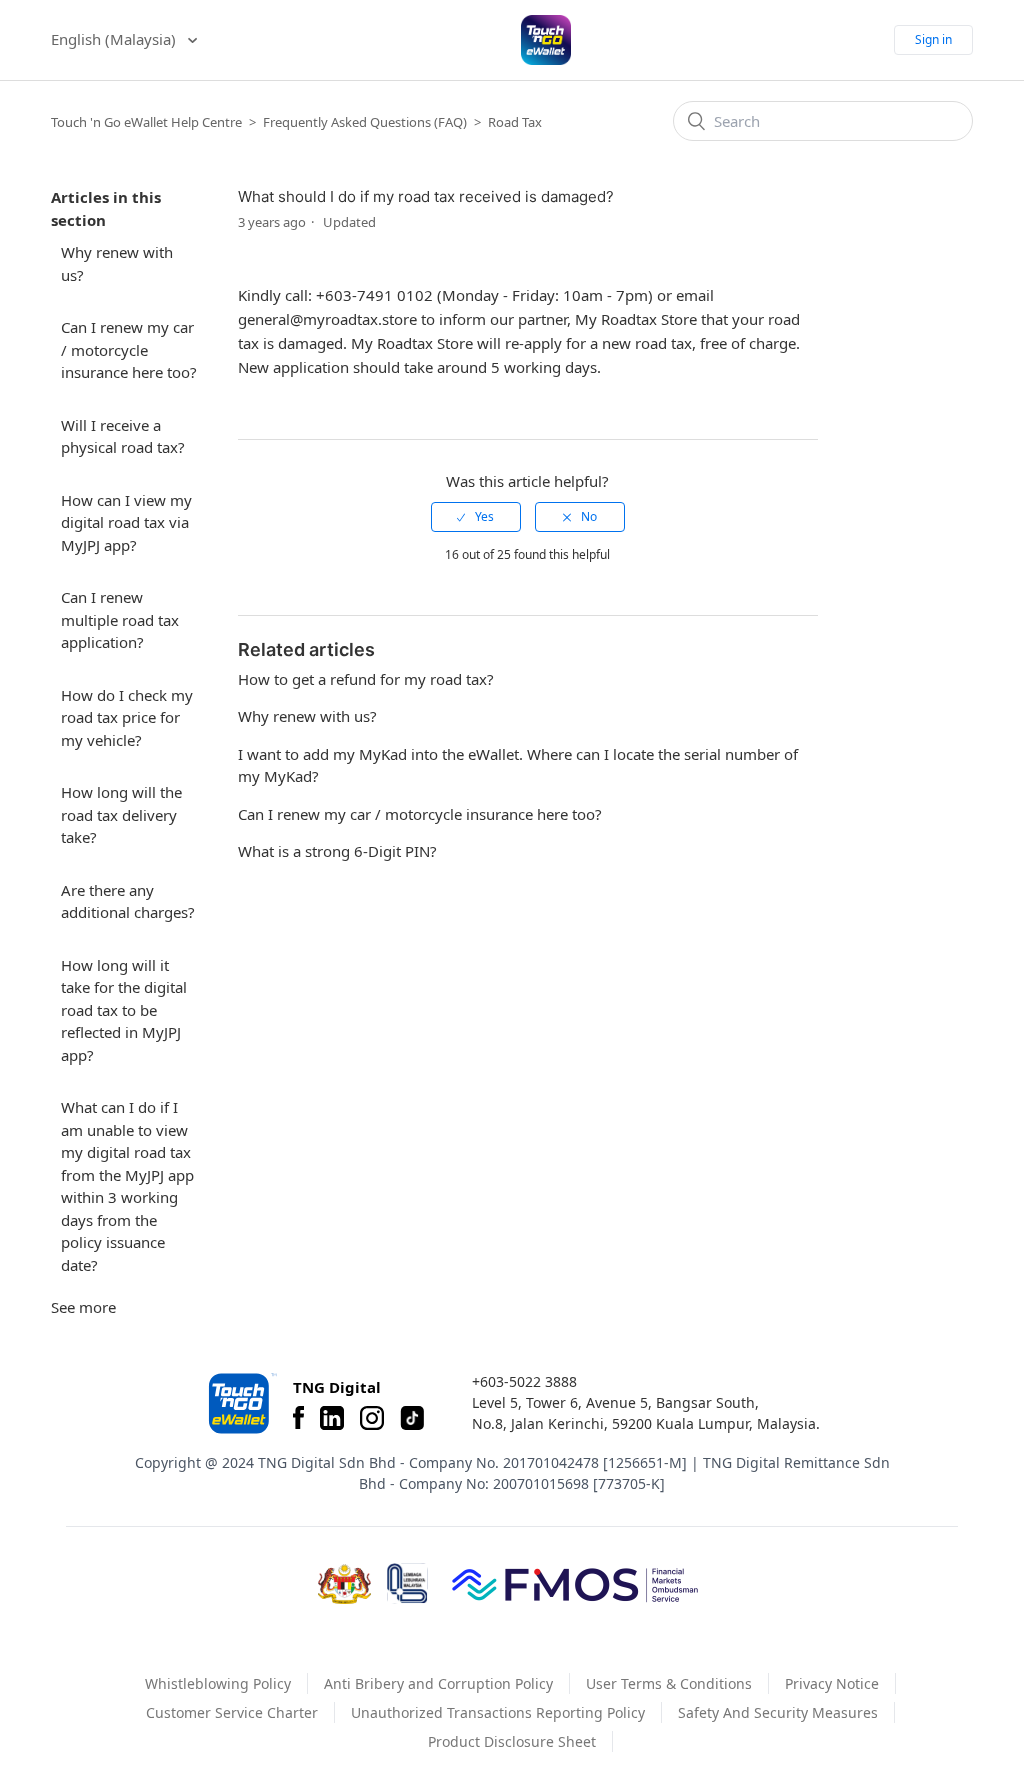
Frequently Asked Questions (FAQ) (365, 122)
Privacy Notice (832, 1683)
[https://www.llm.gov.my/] (407, 1583)
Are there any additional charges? (128, 901)
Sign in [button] (933, 39)
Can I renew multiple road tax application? (120, 619)
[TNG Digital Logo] (546, 40)
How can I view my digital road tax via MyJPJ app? (126, 522)
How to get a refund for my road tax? (366, 679)
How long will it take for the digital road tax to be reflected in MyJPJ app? (124, 1010)
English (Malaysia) (115, 39)
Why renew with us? (117, 263)
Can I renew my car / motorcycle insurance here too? (129, 349)
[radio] (476, 517)
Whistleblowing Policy (218, 1683)
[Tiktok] (412, 1418)
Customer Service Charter (232, 1712)
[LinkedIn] (332, 1418)
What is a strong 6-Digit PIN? (337, 851)
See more (83, 1307)
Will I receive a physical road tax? (123, 436)
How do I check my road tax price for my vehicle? (127, 717)
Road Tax (515, 122)
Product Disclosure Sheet (512, 1741)
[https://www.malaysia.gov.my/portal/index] (344, 1584)
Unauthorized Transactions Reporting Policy (498, 1712)
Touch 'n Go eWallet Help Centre (146, 122)
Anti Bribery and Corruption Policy (438, 1683)
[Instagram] (372, 1418)
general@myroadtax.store (327, 319)
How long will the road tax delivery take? (121, 814)
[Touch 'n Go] (241, 1403)
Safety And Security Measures (778, 1712)
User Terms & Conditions (669, 1683)
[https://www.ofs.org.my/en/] (575, 1584)
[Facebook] (298, 1418)
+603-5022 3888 (524, 1381)
